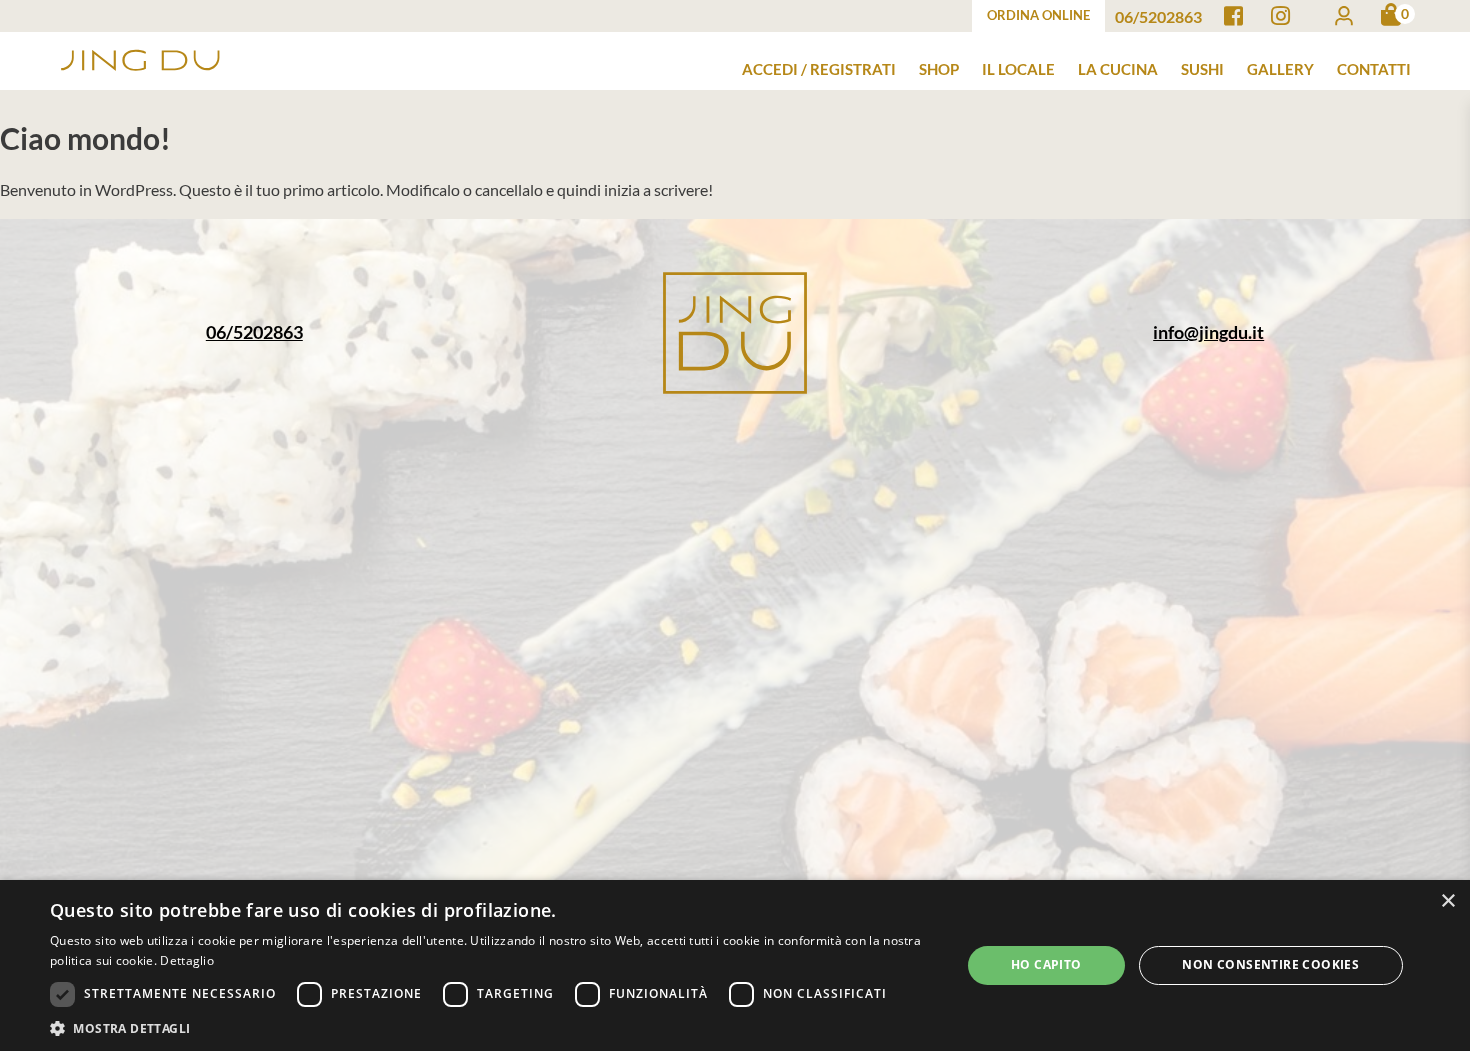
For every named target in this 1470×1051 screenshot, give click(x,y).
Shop (939, 69)
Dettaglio (187, 960)
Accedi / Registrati (819, 69)
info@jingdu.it (1208, 332)
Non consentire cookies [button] (1270, 964)
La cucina (1118, 69)
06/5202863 (254, 332)
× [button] (1447, 901)
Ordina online (1038, 15)
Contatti (1374, 69)
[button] (492, 1027)
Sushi (1202, 69)
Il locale (1018, 69)
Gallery (1280, 69)
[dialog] (735, 965)
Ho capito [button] (1046, 964)
